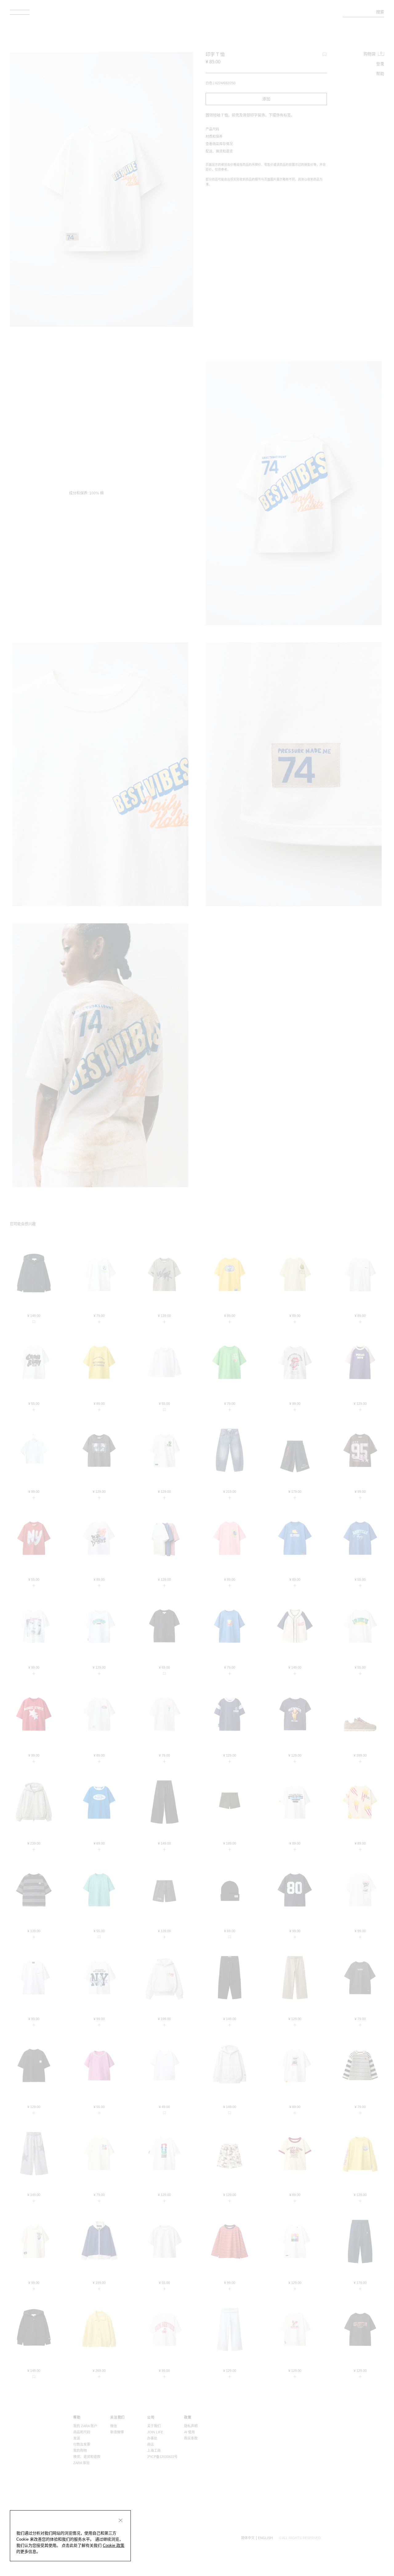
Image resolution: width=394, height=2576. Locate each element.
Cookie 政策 (114, 2545)
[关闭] (121, 2520)
